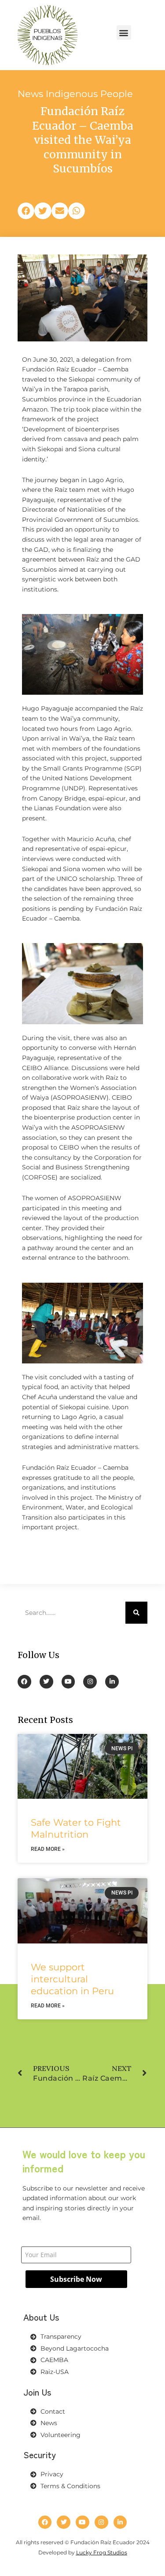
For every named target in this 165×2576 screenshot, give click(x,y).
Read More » (48, 1849)
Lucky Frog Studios (102, 2552)
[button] (124, 32)
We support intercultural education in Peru (72, 1979)
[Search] (136, 1613)
